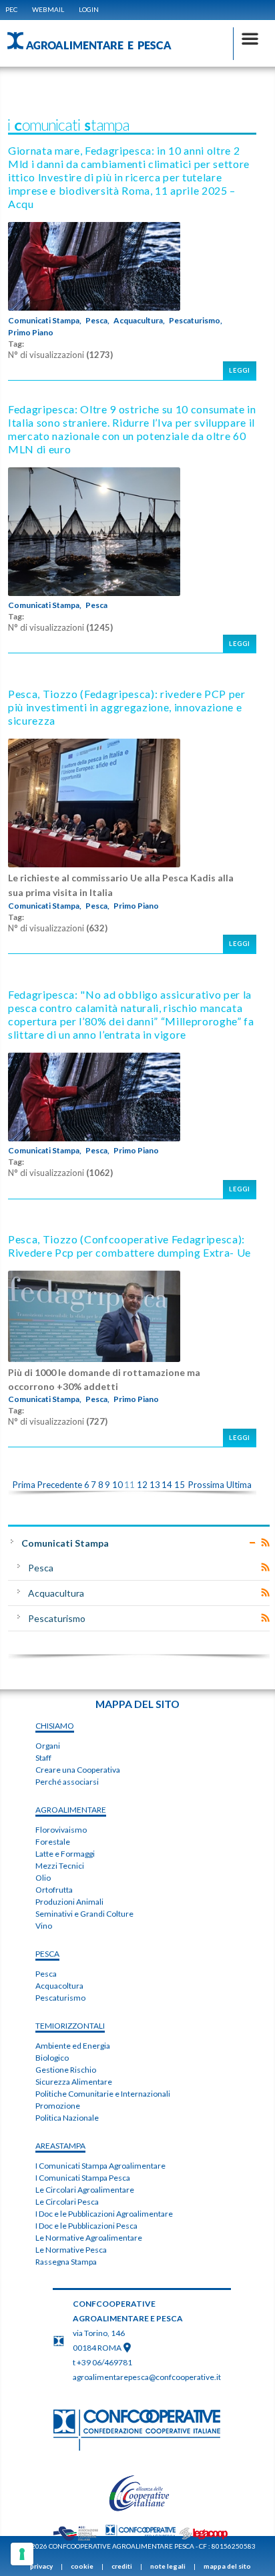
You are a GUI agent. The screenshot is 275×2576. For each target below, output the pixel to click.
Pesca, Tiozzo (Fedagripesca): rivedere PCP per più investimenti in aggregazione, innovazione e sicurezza (127, 707)
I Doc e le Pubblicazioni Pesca (86, 2226)
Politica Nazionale (67, 2118)
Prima (24, 1485)
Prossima (206, 1485)
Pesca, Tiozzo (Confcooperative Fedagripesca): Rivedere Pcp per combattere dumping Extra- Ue (129, 1246)
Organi (48, 1746)
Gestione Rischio (66, 2070)
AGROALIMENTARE (71, 1810)
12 (142, 1485)
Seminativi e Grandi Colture (84, 1914)
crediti (122, 2566)
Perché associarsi (67, 1782)
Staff (43, 1758)
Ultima (239, 1485)
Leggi (240, 370)
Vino (44, 1926)
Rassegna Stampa (66, 2262)
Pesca (96, 605)
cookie (82, 2566)
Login (89, 9)
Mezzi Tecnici (60, 1866)
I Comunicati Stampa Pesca (83, 2178)
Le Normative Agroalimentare (89, 2238)
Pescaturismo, (196, 321)
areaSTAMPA (60, 2146)
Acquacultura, (139, 321)
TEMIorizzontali (70, 2026)
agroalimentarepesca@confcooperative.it (147, 2377)
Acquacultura (56, 1593)
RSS (265, 1543)
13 (155, 1485)
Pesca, (97, 321)
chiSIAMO (55, 1726)
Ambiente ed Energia (73, 2046)
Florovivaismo (61, 1830)
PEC (11, 9)
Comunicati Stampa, (45, 321)
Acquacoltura (59, 1986)
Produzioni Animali (69, 1902)
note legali (168, 2566)
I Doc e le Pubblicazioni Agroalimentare (104, 2214)
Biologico (52, 2058)
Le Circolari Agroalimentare (85, 2190)
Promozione (58, 2106)
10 (117, 1485)
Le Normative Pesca (71, 2250)
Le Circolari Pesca (67, 2202)
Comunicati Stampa (65, 1543)
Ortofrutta (54, 1890)
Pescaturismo (57, 1618)
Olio (43, 1878)
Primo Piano (31, 333)
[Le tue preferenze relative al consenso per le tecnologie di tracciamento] (22, 2554)
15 (180, 1485)
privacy (41, 2566)
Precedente (60, 1485)
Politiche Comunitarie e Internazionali (103, 2094)
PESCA (47, 1954)
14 (167, 1485)
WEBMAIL (48, 9)
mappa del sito (227, 2566)
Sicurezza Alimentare (74, 2082)
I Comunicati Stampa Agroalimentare (100, 2166)
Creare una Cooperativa (78, 1770)
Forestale (53, 1842)
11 (129, 1485)
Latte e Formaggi (65, 1854)
